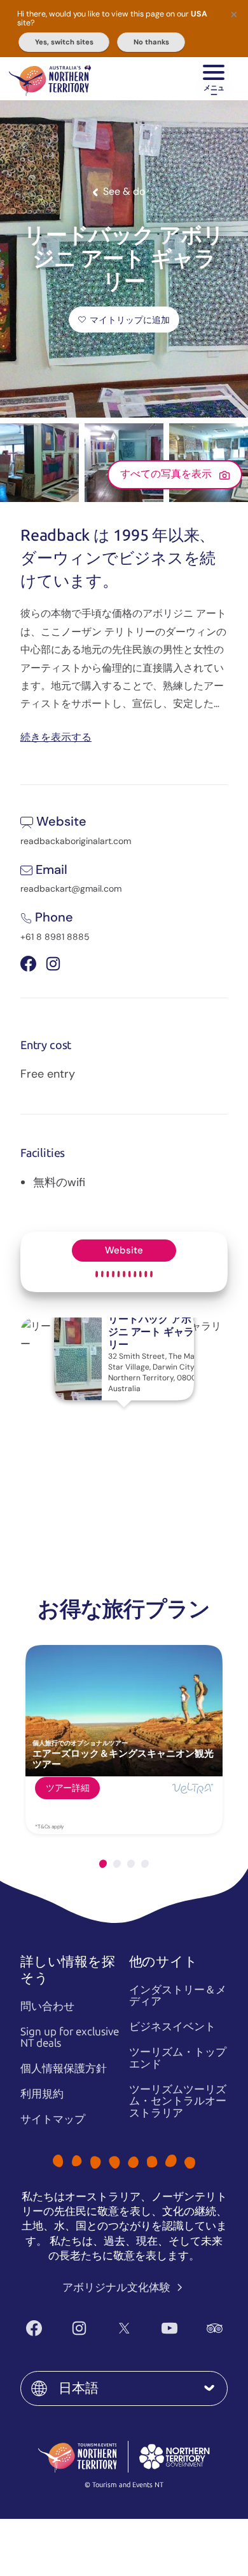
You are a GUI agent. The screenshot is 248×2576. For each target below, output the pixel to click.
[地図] (50, 79)
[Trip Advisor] (215, 2328)
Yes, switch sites (64, 42)
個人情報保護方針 (64, 2068)
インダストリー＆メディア (178, 1996)
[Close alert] (234, 14)
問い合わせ (47, 2006)
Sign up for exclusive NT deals (70, 2038)
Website (124, 1250)
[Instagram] (79, 2328)
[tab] (103, 1864)
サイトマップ (53, 2119)
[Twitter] (124, 2328)
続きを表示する (56, 736)
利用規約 (42, 2094)
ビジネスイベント (172, 2026)
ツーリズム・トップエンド (178, 2058)
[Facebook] (34, 2328)
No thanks (151, 42)
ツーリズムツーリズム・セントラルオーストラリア (178, 2101)
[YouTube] (169, 2328)
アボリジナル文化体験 (118, 2287)
